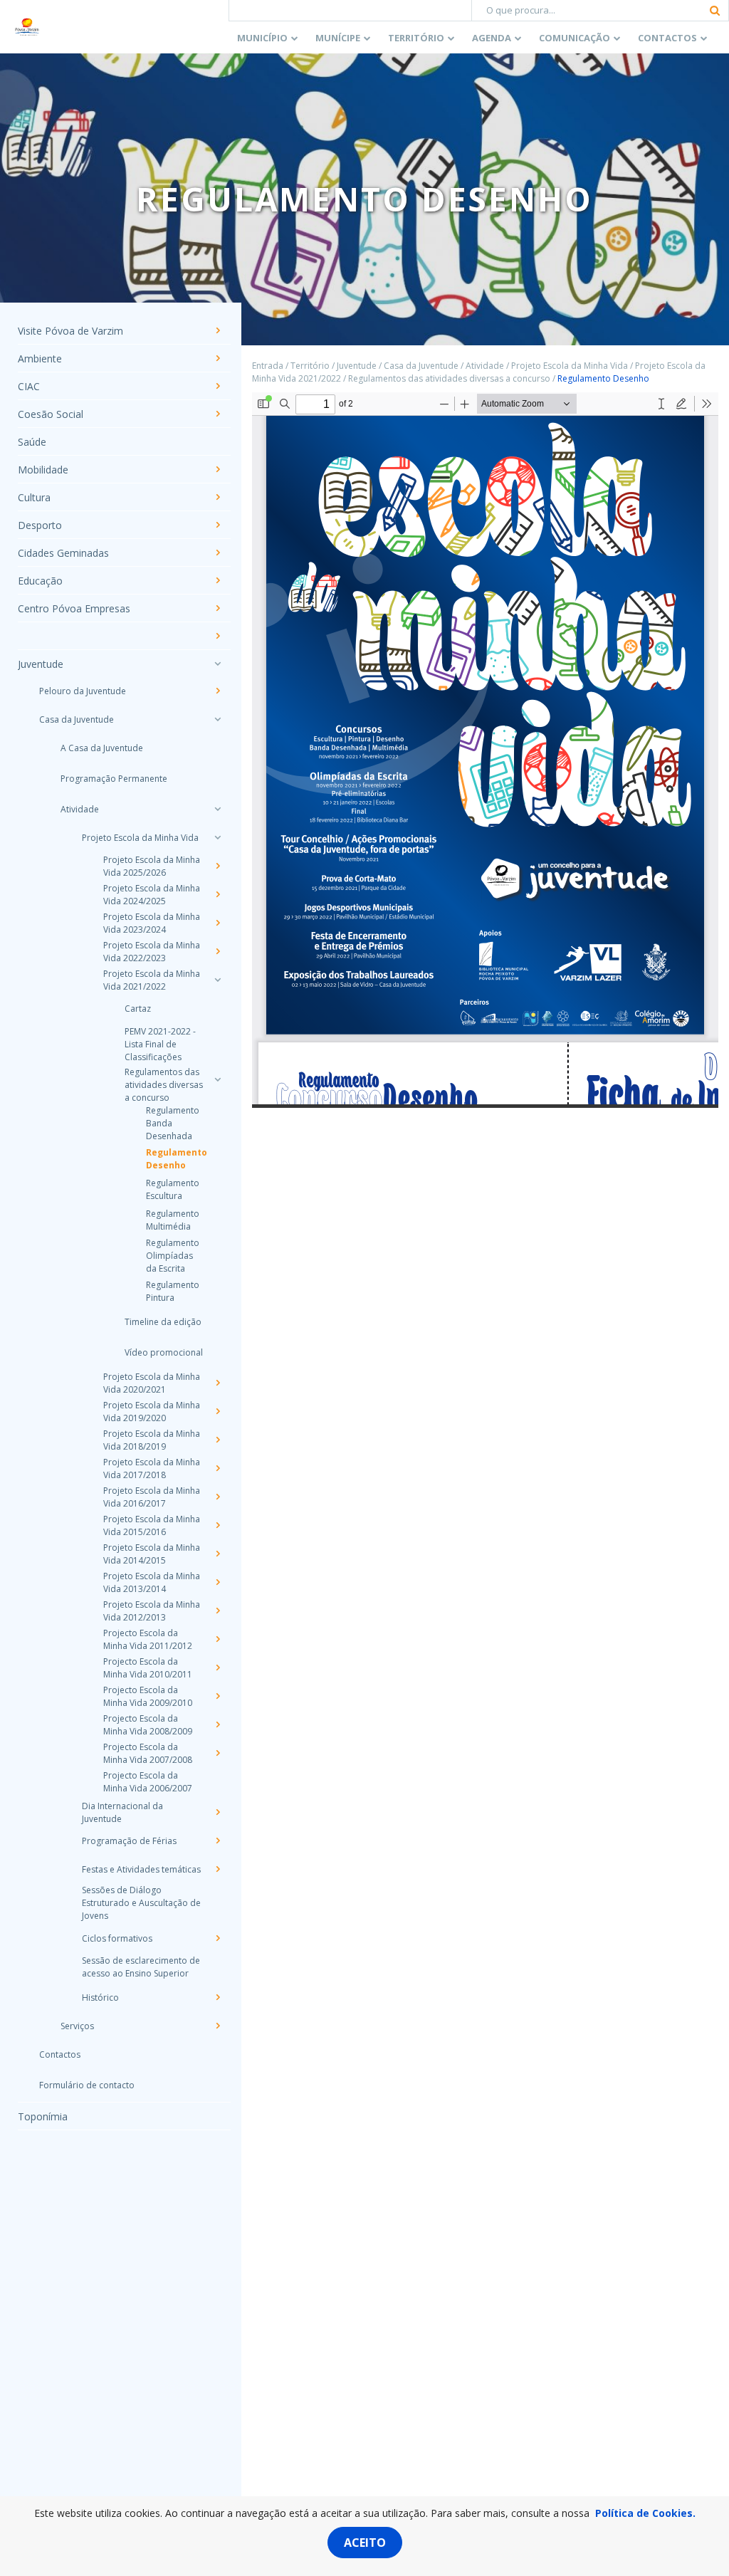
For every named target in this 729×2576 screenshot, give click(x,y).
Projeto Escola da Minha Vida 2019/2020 (152, 1412)
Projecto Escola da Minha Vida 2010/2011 (148, 1668)
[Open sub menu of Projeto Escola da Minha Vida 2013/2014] (217, 1582)
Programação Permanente (114, 779)
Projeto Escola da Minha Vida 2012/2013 (152, 1611)
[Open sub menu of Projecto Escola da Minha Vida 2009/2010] (217, 1696)
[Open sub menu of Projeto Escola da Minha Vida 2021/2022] (217, 980)
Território (416, 38)
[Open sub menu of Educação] (217, 580)
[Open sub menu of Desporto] (217, 525)
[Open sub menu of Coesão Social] (217, 414)
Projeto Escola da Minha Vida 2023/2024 (152, 923)
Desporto (40, 525)
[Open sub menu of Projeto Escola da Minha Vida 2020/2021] (217, 1383)
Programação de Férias (129, 1841)
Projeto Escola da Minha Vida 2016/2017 (152, 1497)
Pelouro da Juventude (83, 691)
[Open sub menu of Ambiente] (217, 358)
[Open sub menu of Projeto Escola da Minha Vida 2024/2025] (217, 894)
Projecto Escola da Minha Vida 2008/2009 (148, 1725)
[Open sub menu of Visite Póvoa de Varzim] (217, 330)
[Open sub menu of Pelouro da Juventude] (217, 691)
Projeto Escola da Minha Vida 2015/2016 (152, 1525)
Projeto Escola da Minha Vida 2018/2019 (152, 1440)
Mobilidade (43, 470)
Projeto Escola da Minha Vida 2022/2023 (152, 952)
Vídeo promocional (164, 1352)
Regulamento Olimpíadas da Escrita (173, 1256)
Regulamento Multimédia (173, 1220)
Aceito (365, 2543)
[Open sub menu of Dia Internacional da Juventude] (217, 1812)
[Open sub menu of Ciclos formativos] (217, 1938)
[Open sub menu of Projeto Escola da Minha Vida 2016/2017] (217, 1497)
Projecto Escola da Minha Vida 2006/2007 (148, 1782)
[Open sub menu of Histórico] (217, 1997)
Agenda (492, 38)
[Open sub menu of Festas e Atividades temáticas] (217, 1869)
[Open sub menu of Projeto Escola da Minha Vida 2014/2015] (217, 1554)
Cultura (34, 497)
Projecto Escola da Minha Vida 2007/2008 (148, 1753)
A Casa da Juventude (102, 748)
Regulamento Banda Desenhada (173, 1123)
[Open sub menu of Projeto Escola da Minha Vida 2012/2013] (217, 1611)
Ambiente (40, 358)
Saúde (32, 442)
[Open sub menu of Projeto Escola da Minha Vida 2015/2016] (217, 1525)
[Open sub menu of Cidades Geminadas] (217, 553)
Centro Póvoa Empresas (74, 608)
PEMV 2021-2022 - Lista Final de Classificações (160, 1044)
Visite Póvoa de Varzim (70, 331)
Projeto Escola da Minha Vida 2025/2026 (152, 866)
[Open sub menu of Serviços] (217, 2026)
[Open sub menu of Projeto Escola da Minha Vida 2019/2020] (217, 1411)
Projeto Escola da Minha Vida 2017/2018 (152, 1468)
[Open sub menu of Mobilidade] (217, 469)
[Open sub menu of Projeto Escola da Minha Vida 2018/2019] (217, 1440)
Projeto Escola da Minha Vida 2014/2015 (152, 1554)
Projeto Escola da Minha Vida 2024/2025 (152, 895)
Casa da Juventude (77, 719)
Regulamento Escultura (173, 1189)
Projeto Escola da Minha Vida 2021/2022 (152, 980)
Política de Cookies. (645, 2513)
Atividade (80, 809)
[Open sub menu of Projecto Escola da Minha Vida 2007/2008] (217, 1753)
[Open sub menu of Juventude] (217, 664)
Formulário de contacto (87, 2085)
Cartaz (138, 1009)
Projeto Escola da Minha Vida (140, 838)
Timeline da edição (163, 1322)
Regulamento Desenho (175, 1159)
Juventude (41, 664)
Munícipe (338, 38)
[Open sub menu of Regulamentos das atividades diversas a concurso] (217, 1079)
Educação (40, 581)
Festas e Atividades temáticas (141, 1869)
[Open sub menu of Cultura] (217, 497)
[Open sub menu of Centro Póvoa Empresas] (217, 608)
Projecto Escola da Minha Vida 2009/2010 (148, 1696)
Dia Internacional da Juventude (122, 1812)
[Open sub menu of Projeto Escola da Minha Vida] (217, 837)
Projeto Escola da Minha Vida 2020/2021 (152, 1383)
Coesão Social (51, 414)
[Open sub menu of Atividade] (217, 809)
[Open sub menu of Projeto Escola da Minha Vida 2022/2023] (217, 951)
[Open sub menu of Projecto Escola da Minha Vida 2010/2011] (217, 1667)
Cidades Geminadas (63, 553)
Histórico (100, 1998)
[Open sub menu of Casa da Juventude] (217, 719)
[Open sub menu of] (217, 636)
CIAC (29, 386)
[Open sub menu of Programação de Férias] (217, 1841)
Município (262, 38)
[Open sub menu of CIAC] (217, 386)
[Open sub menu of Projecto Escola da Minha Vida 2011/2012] (217, 1639)
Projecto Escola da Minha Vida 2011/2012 (148, 1639)
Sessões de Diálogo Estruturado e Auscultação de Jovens (141, 1903)
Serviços (77, 2026)
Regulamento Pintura (173, 1291)
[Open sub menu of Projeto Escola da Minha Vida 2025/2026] (217, 866)
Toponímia (43, 2116)
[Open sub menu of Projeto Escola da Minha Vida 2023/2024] (217, 923)
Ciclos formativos (117, 1938)
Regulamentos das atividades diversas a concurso (164, 1085)
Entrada (268, 366)
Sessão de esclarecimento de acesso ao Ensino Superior (141, 1967)
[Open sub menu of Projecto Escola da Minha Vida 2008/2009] (217, 1724)
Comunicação (575, 38)
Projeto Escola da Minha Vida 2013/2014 (152, 1582)
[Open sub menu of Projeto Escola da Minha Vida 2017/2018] (217, 1468)
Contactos (667, 38)
